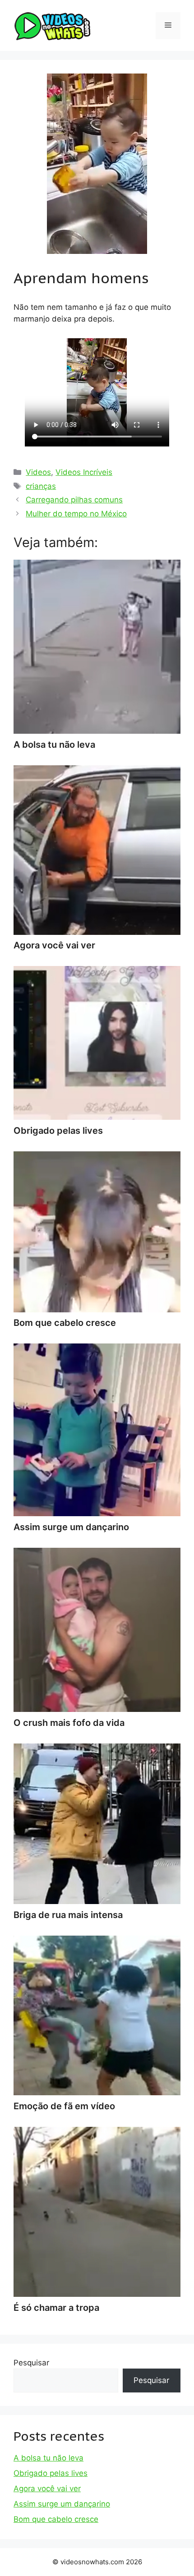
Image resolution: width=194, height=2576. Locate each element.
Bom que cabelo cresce (56, 2519)
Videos (38, 472)
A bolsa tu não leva (48, 2458)
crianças (41, 486)
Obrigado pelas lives (51, 2473)
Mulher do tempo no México (76, 514)
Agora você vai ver (47, 2489)
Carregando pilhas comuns (74, 500)
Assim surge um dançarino (62, 2504)
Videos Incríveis (84, 472)
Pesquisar (31, 2363)
